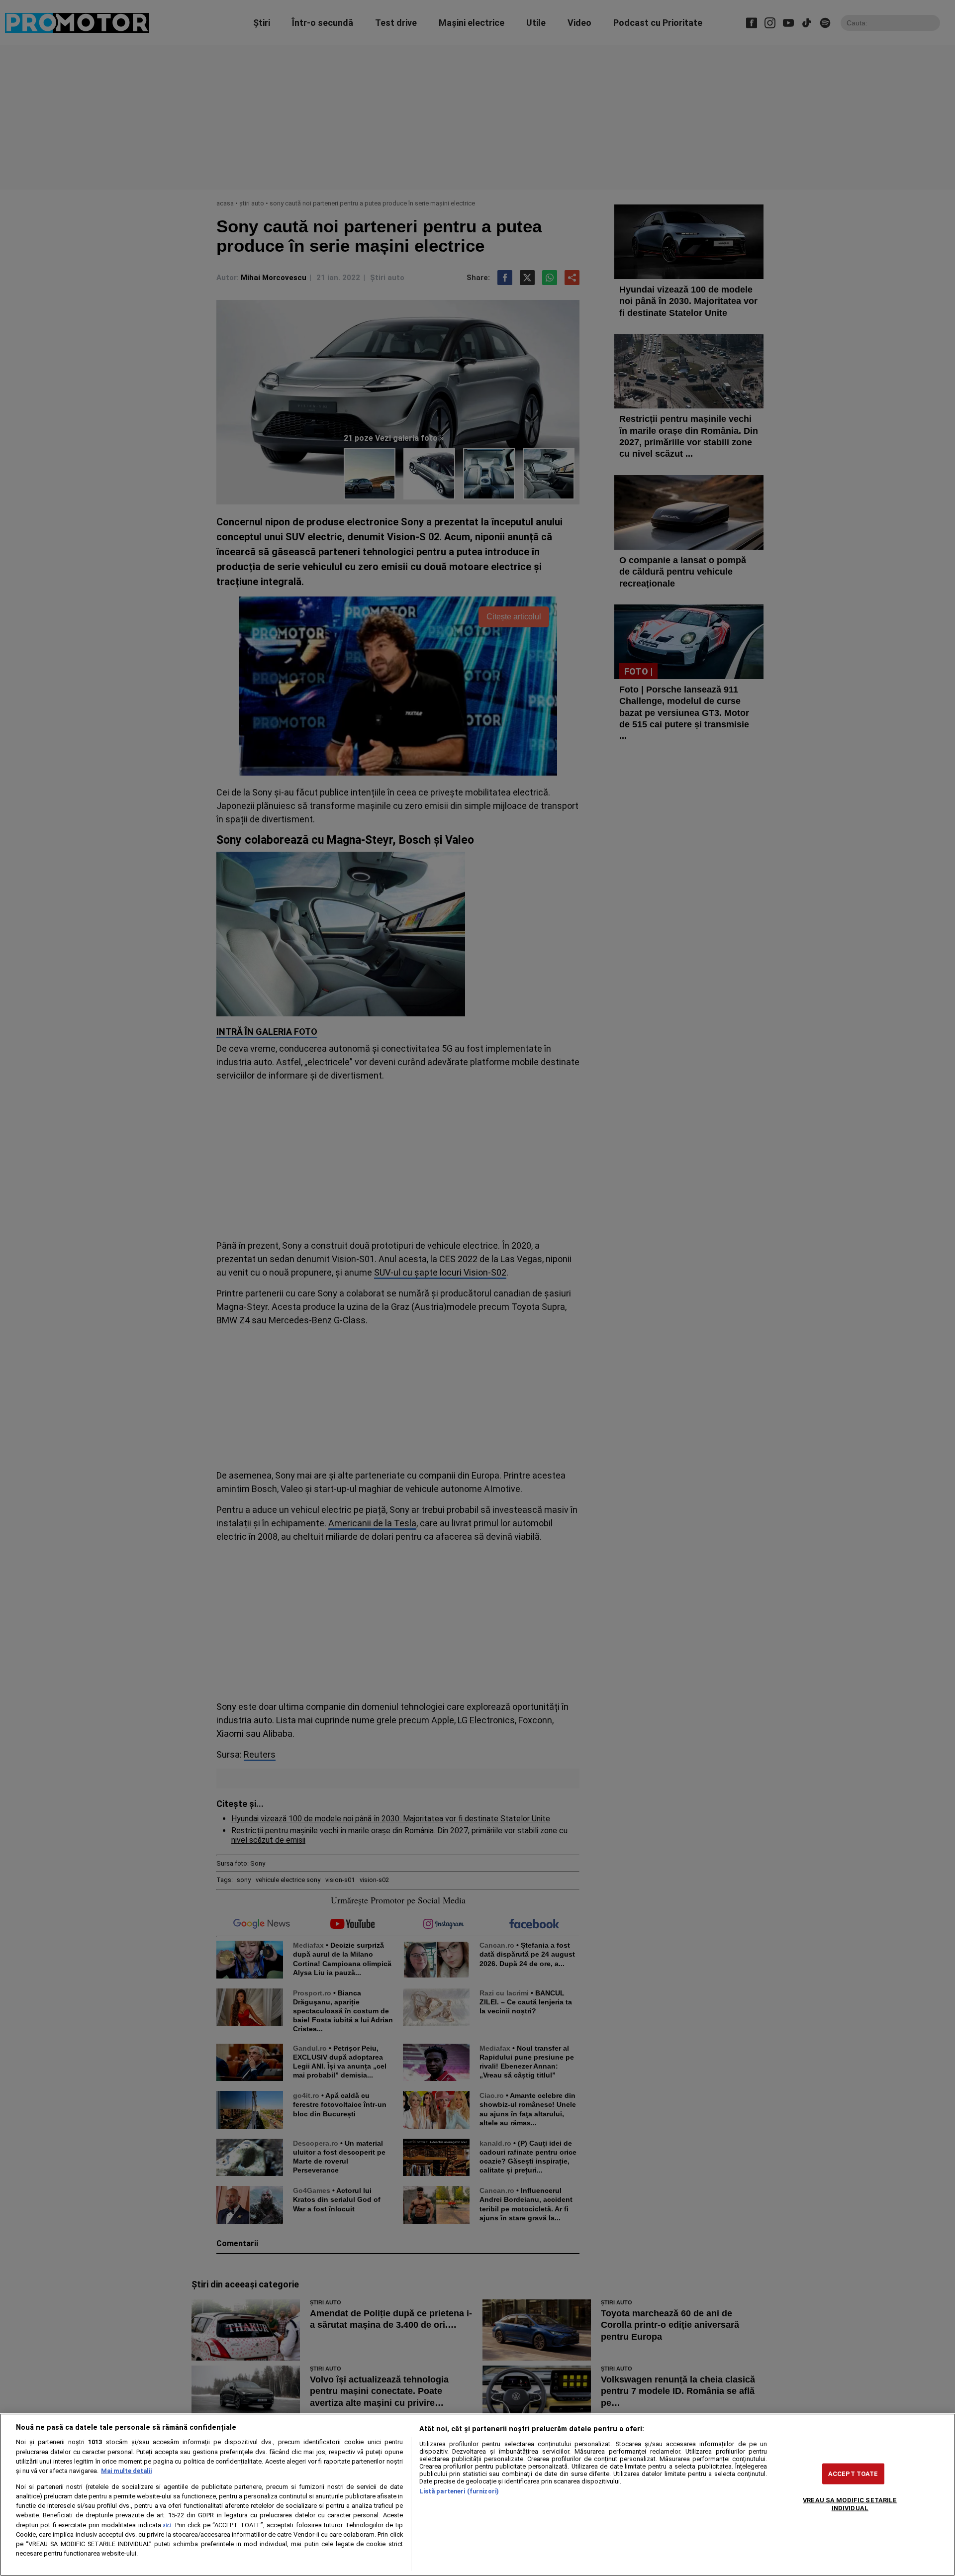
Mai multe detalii (126, 2471)
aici (167, 2526)
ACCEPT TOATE (853, 2474)
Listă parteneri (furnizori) (459, 2491)
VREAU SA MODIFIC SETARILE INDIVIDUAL (850, 2504)
